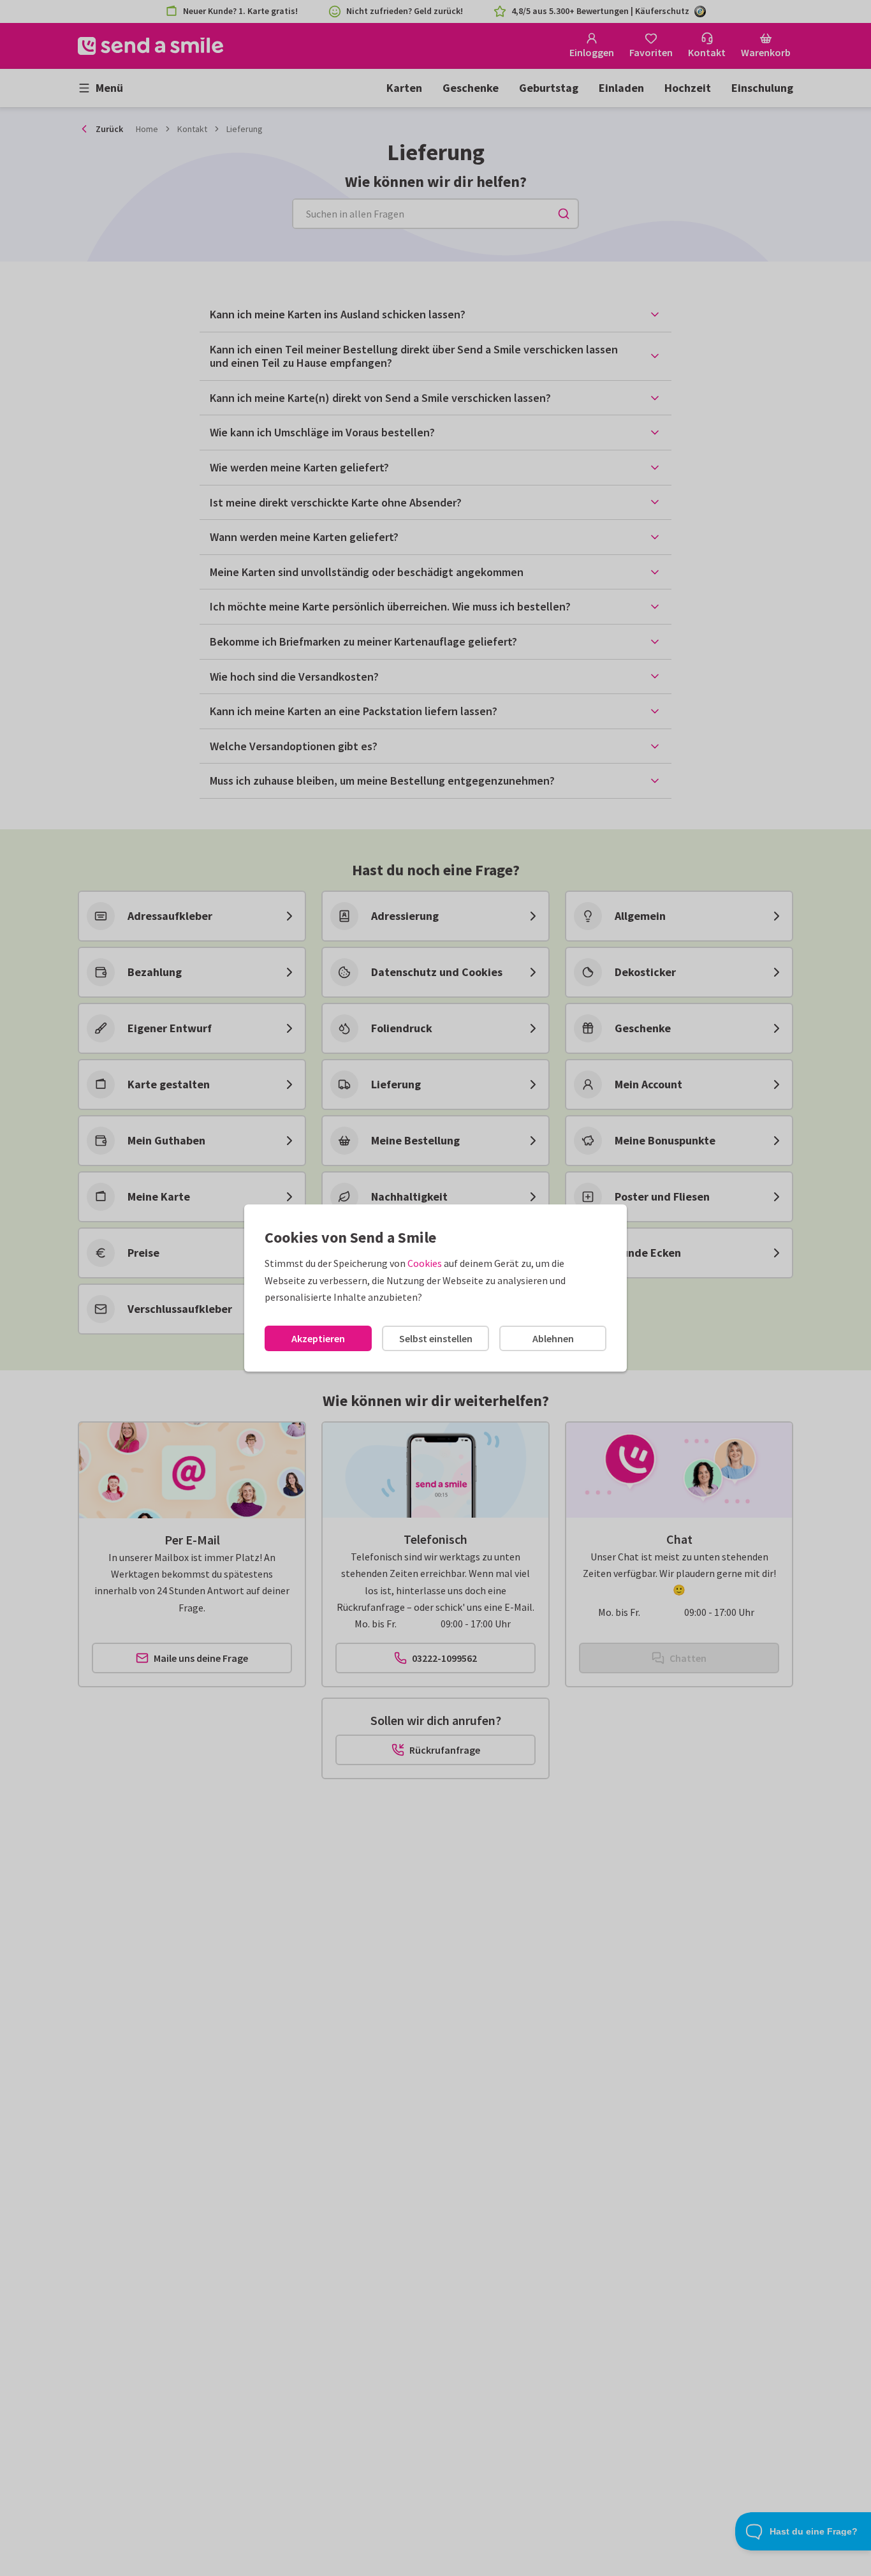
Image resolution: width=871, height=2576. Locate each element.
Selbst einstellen (436, 1338)
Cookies (425, 1263)
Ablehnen (553, 1338)
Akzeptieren (318, 1338)
